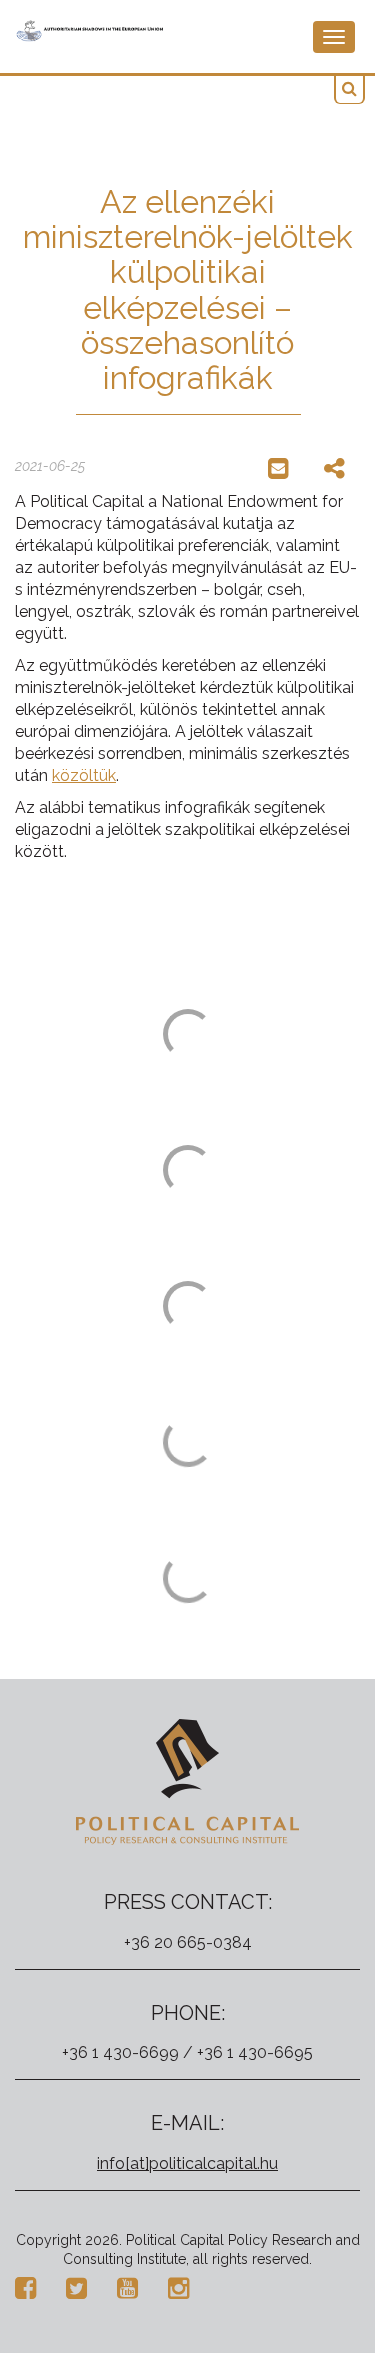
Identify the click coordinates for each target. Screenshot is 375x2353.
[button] (349, 89)
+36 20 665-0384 (188, 1942)
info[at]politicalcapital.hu (187, 2163)
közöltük (84, 775)
